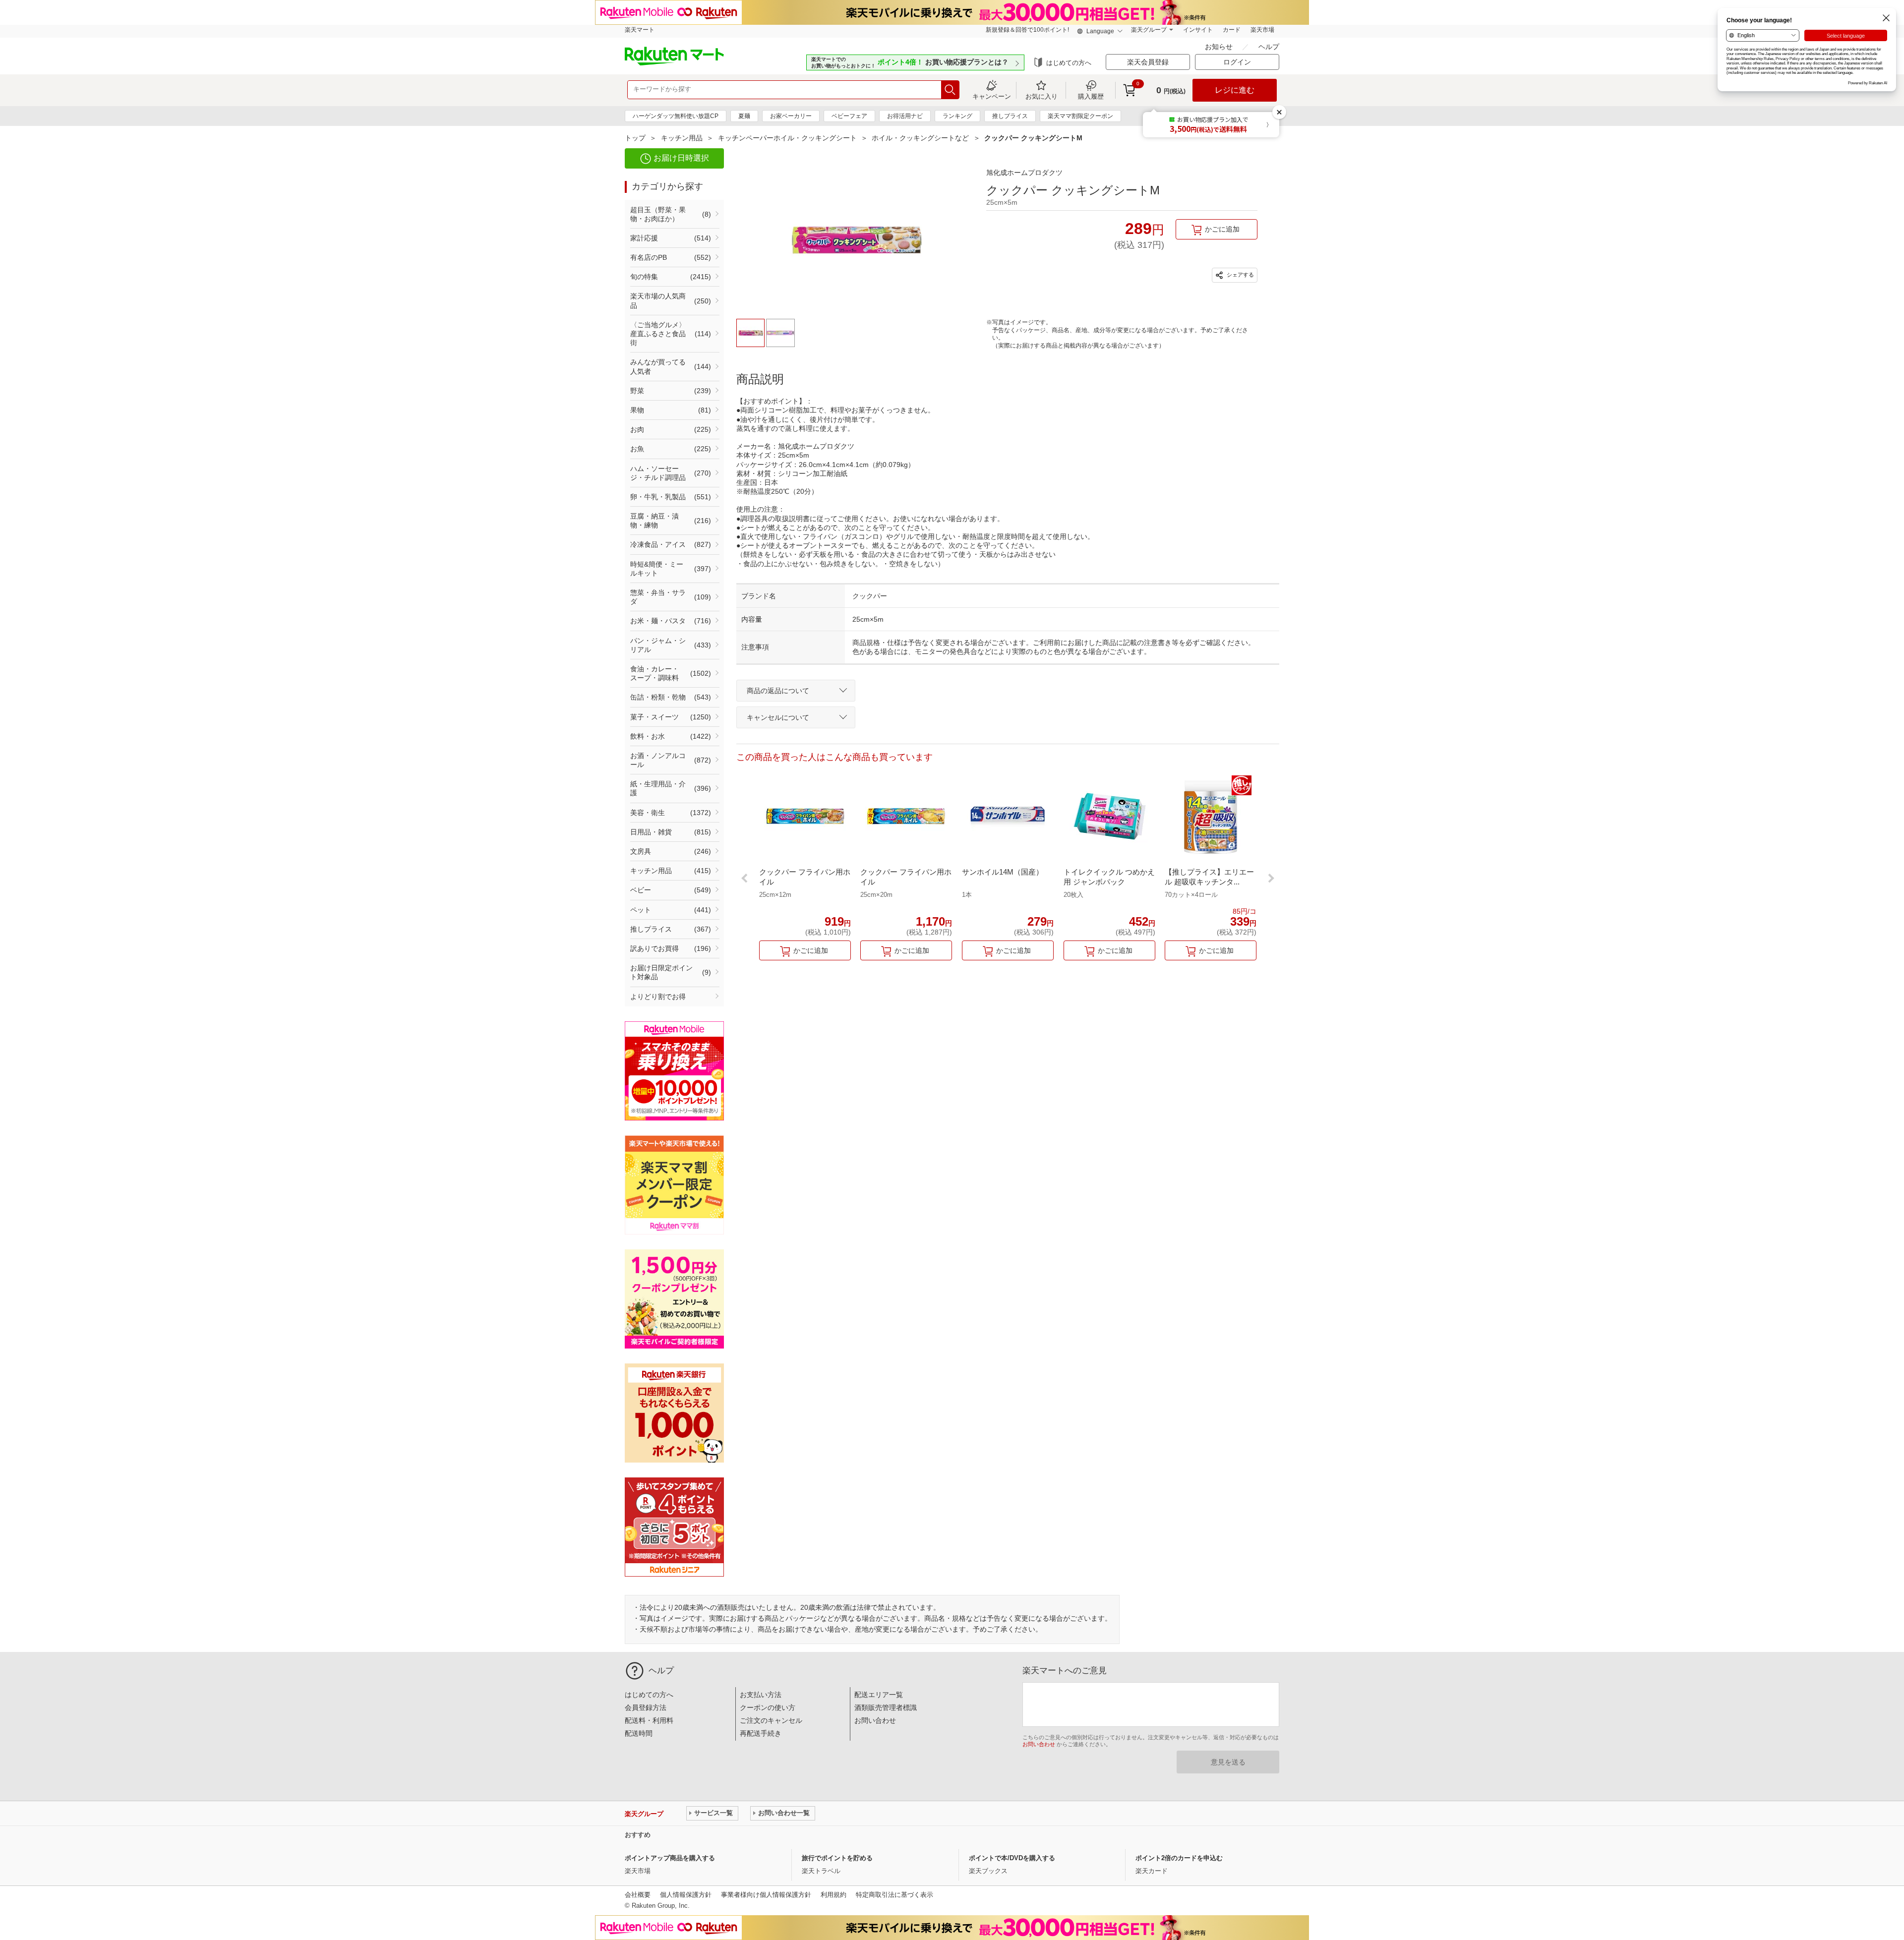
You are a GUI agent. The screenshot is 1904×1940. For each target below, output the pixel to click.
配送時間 (639, 1733)
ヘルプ (1269, 47)
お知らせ (1220, 47)
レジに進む (1235, 90)
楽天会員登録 (1148, 62)
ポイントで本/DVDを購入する (1012, 1858)
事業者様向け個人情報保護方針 (766, 1895)
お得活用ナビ (905, 116)
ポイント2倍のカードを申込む (1179, 1858)
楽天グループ (1149, 30)
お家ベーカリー (791, 116)
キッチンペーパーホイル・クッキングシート (787, 138)
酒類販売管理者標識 (886, 1707)
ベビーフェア (849, 116)
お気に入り (1041, 96)
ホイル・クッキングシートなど (920, 138)
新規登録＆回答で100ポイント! (1027, 30)
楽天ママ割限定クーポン (1080, 116)
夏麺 (744, 116)
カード (1232, 30)
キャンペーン (992, 96)
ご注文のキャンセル (771, 1720)
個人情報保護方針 (686, 1895)
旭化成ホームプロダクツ (1024, 173)
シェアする (1240, 275)
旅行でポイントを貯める (837, 1858)
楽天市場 (1262, 30)
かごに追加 (1222, 229)
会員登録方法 (646, 1707)
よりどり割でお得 (658, 997)
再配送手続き (761, 1733)
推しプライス (1010, 116)
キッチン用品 (682, 138)
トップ (635, 138)
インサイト (1198, 30)
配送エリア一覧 (879, 1695)
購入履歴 (1091, 96)
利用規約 (833, 1895)
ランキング (957, 116)
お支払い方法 (761, 1695)
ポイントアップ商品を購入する (670, 1858)
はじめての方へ (1069, 63)
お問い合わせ (875, 1720)
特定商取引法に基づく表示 (894, 1895)
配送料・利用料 (649, 1720)
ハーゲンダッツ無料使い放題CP (676, 116)
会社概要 (638, 1895)
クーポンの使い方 (768, 1707)
